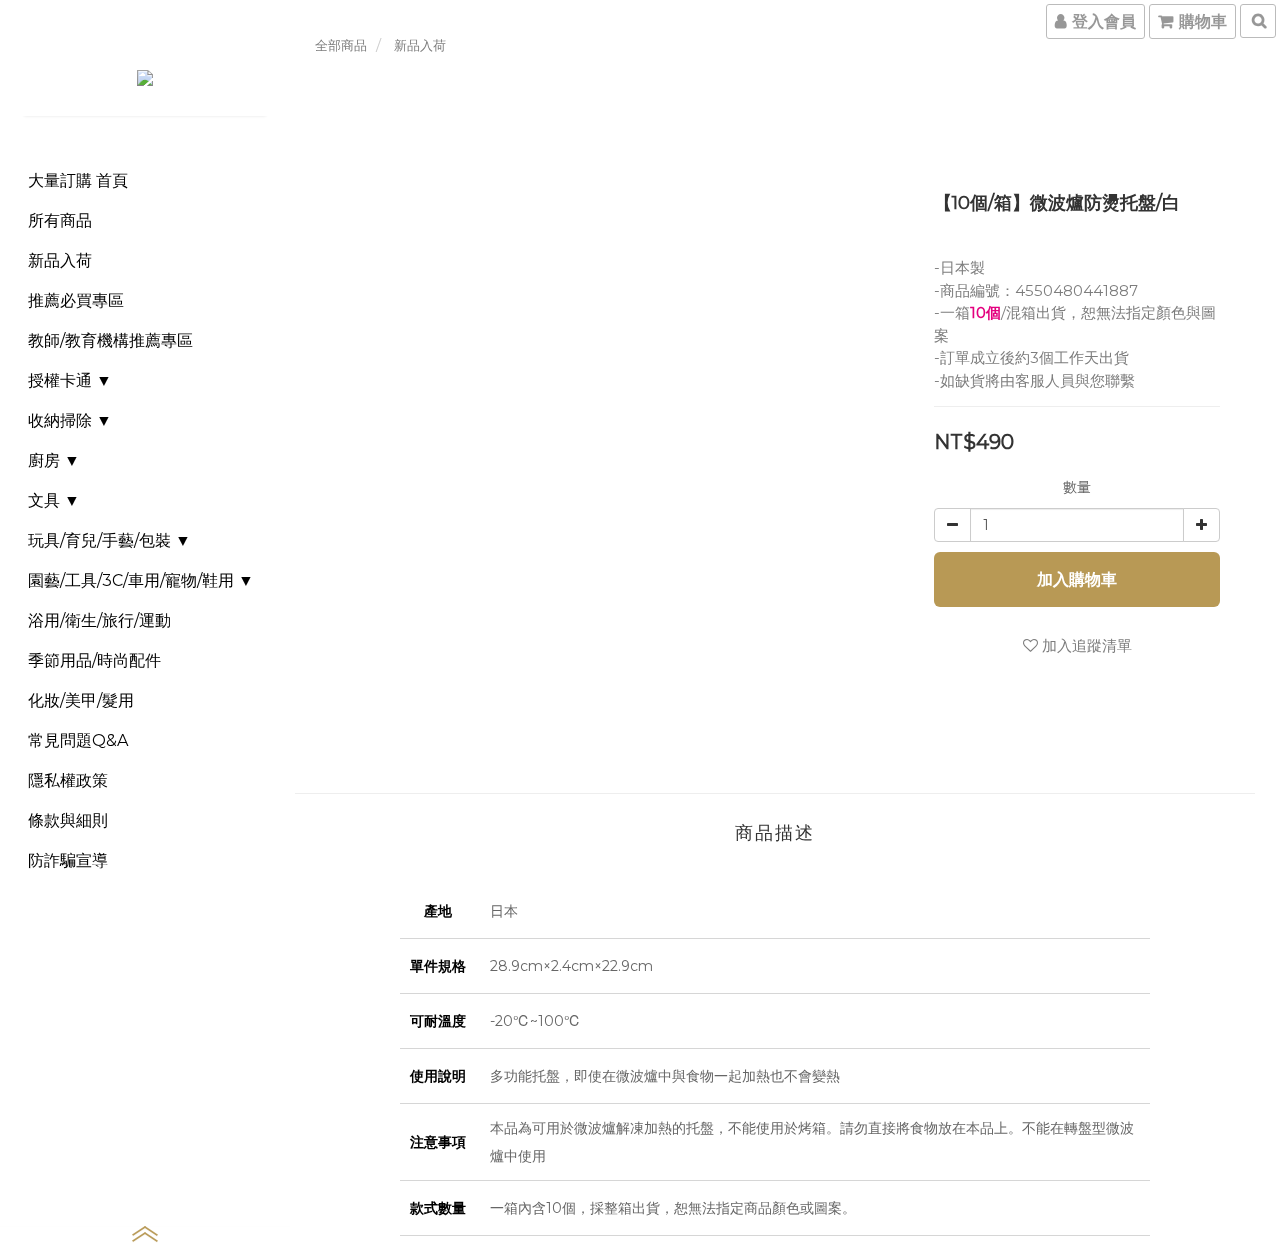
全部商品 (341, 45)
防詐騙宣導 (68, 860)
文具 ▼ (54, 500)
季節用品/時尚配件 (94, 660)
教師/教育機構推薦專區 (110, 340)
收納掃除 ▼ (70, 420)
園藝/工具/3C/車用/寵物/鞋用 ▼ (141, 580)
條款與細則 (68, 820)
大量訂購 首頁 (78, 180)
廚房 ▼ (54, 460)
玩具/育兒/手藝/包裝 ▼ (109, 540)
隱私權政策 (68, 780)
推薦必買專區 (76, 300)
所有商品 (60, 220)
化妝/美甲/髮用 (81, 700)
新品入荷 (60, 260)
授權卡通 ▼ (70, 380)
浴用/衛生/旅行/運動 (99, 620)
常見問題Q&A (78, 740)
